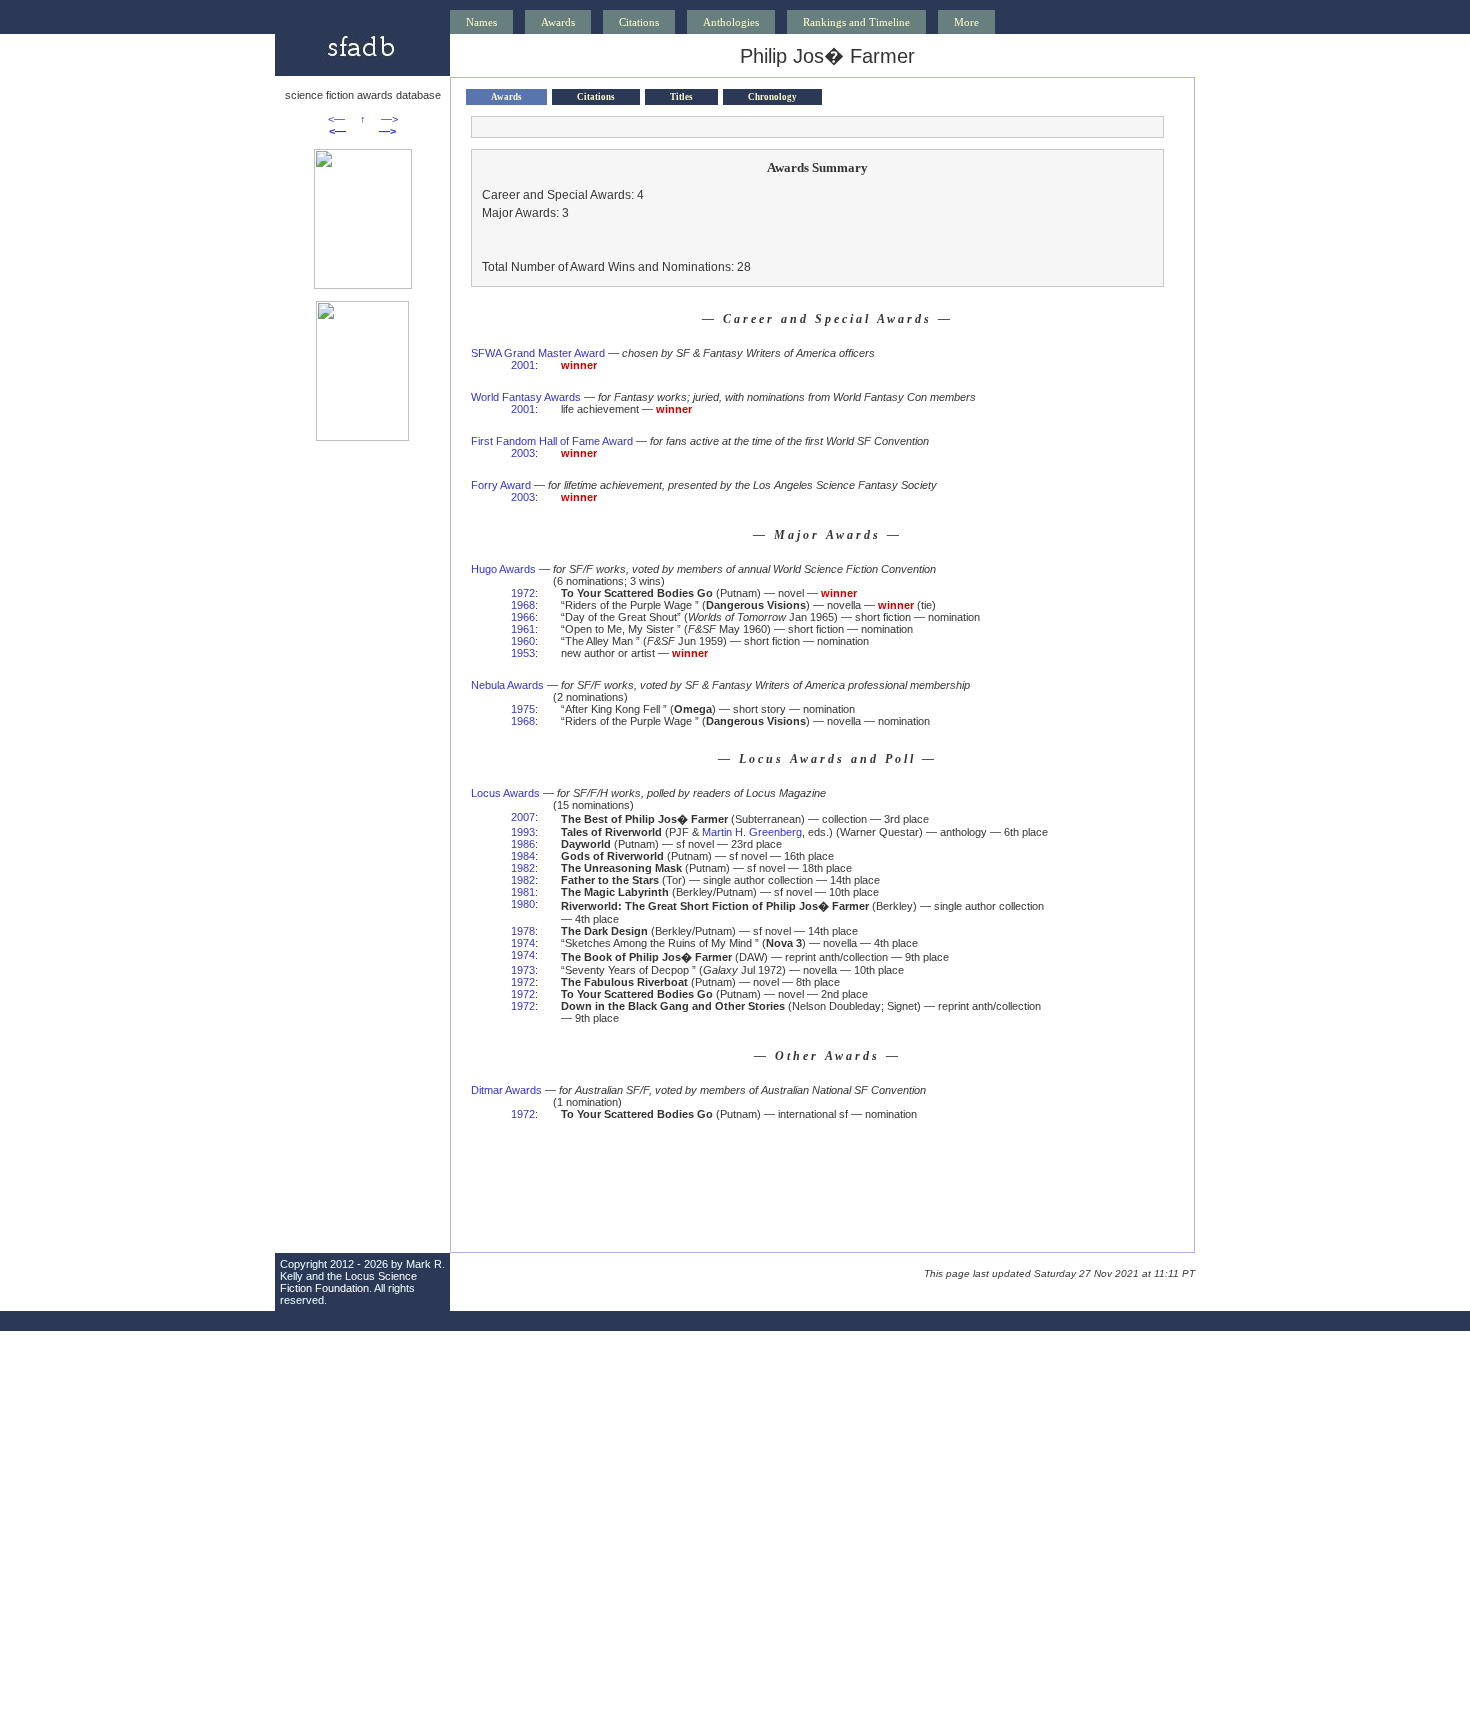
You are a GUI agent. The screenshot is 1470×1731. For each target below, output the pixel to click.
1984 (523, 856)
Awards (558, 22)
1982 (523, 868)
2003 (523, 453)
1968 (523, 605)
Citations (639, 22)
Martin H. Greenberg (752, 832)
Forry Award (501, 485)
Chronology (772, 97)
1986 (523, 844)
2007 (523, 817)
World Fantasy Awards (526, 397)
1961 (523, 629)
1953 (523, 653)
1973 (523, 970)
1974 (523, 943)
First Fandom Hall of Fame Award (552, 441)
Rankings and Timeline (856, 22)
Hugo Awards (503, 569)
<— (336, 119)
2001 (523, 365)
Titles (681, 97)
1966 (523, 617)
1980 (523, 904)
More (966, 22)
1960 (523, 641)
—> (389, 119)
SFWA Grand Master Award (538, 353)
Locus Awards (505, 793)
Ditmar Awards (506, 1090)
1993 (523, 832)
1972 (523, 593)
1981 (523, 892)
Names (481, 22)
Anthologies (731, 22)
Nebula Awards (507, 685)
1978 (523, 931)
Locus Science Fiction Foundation (348, 1282)
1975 (523, 709)
